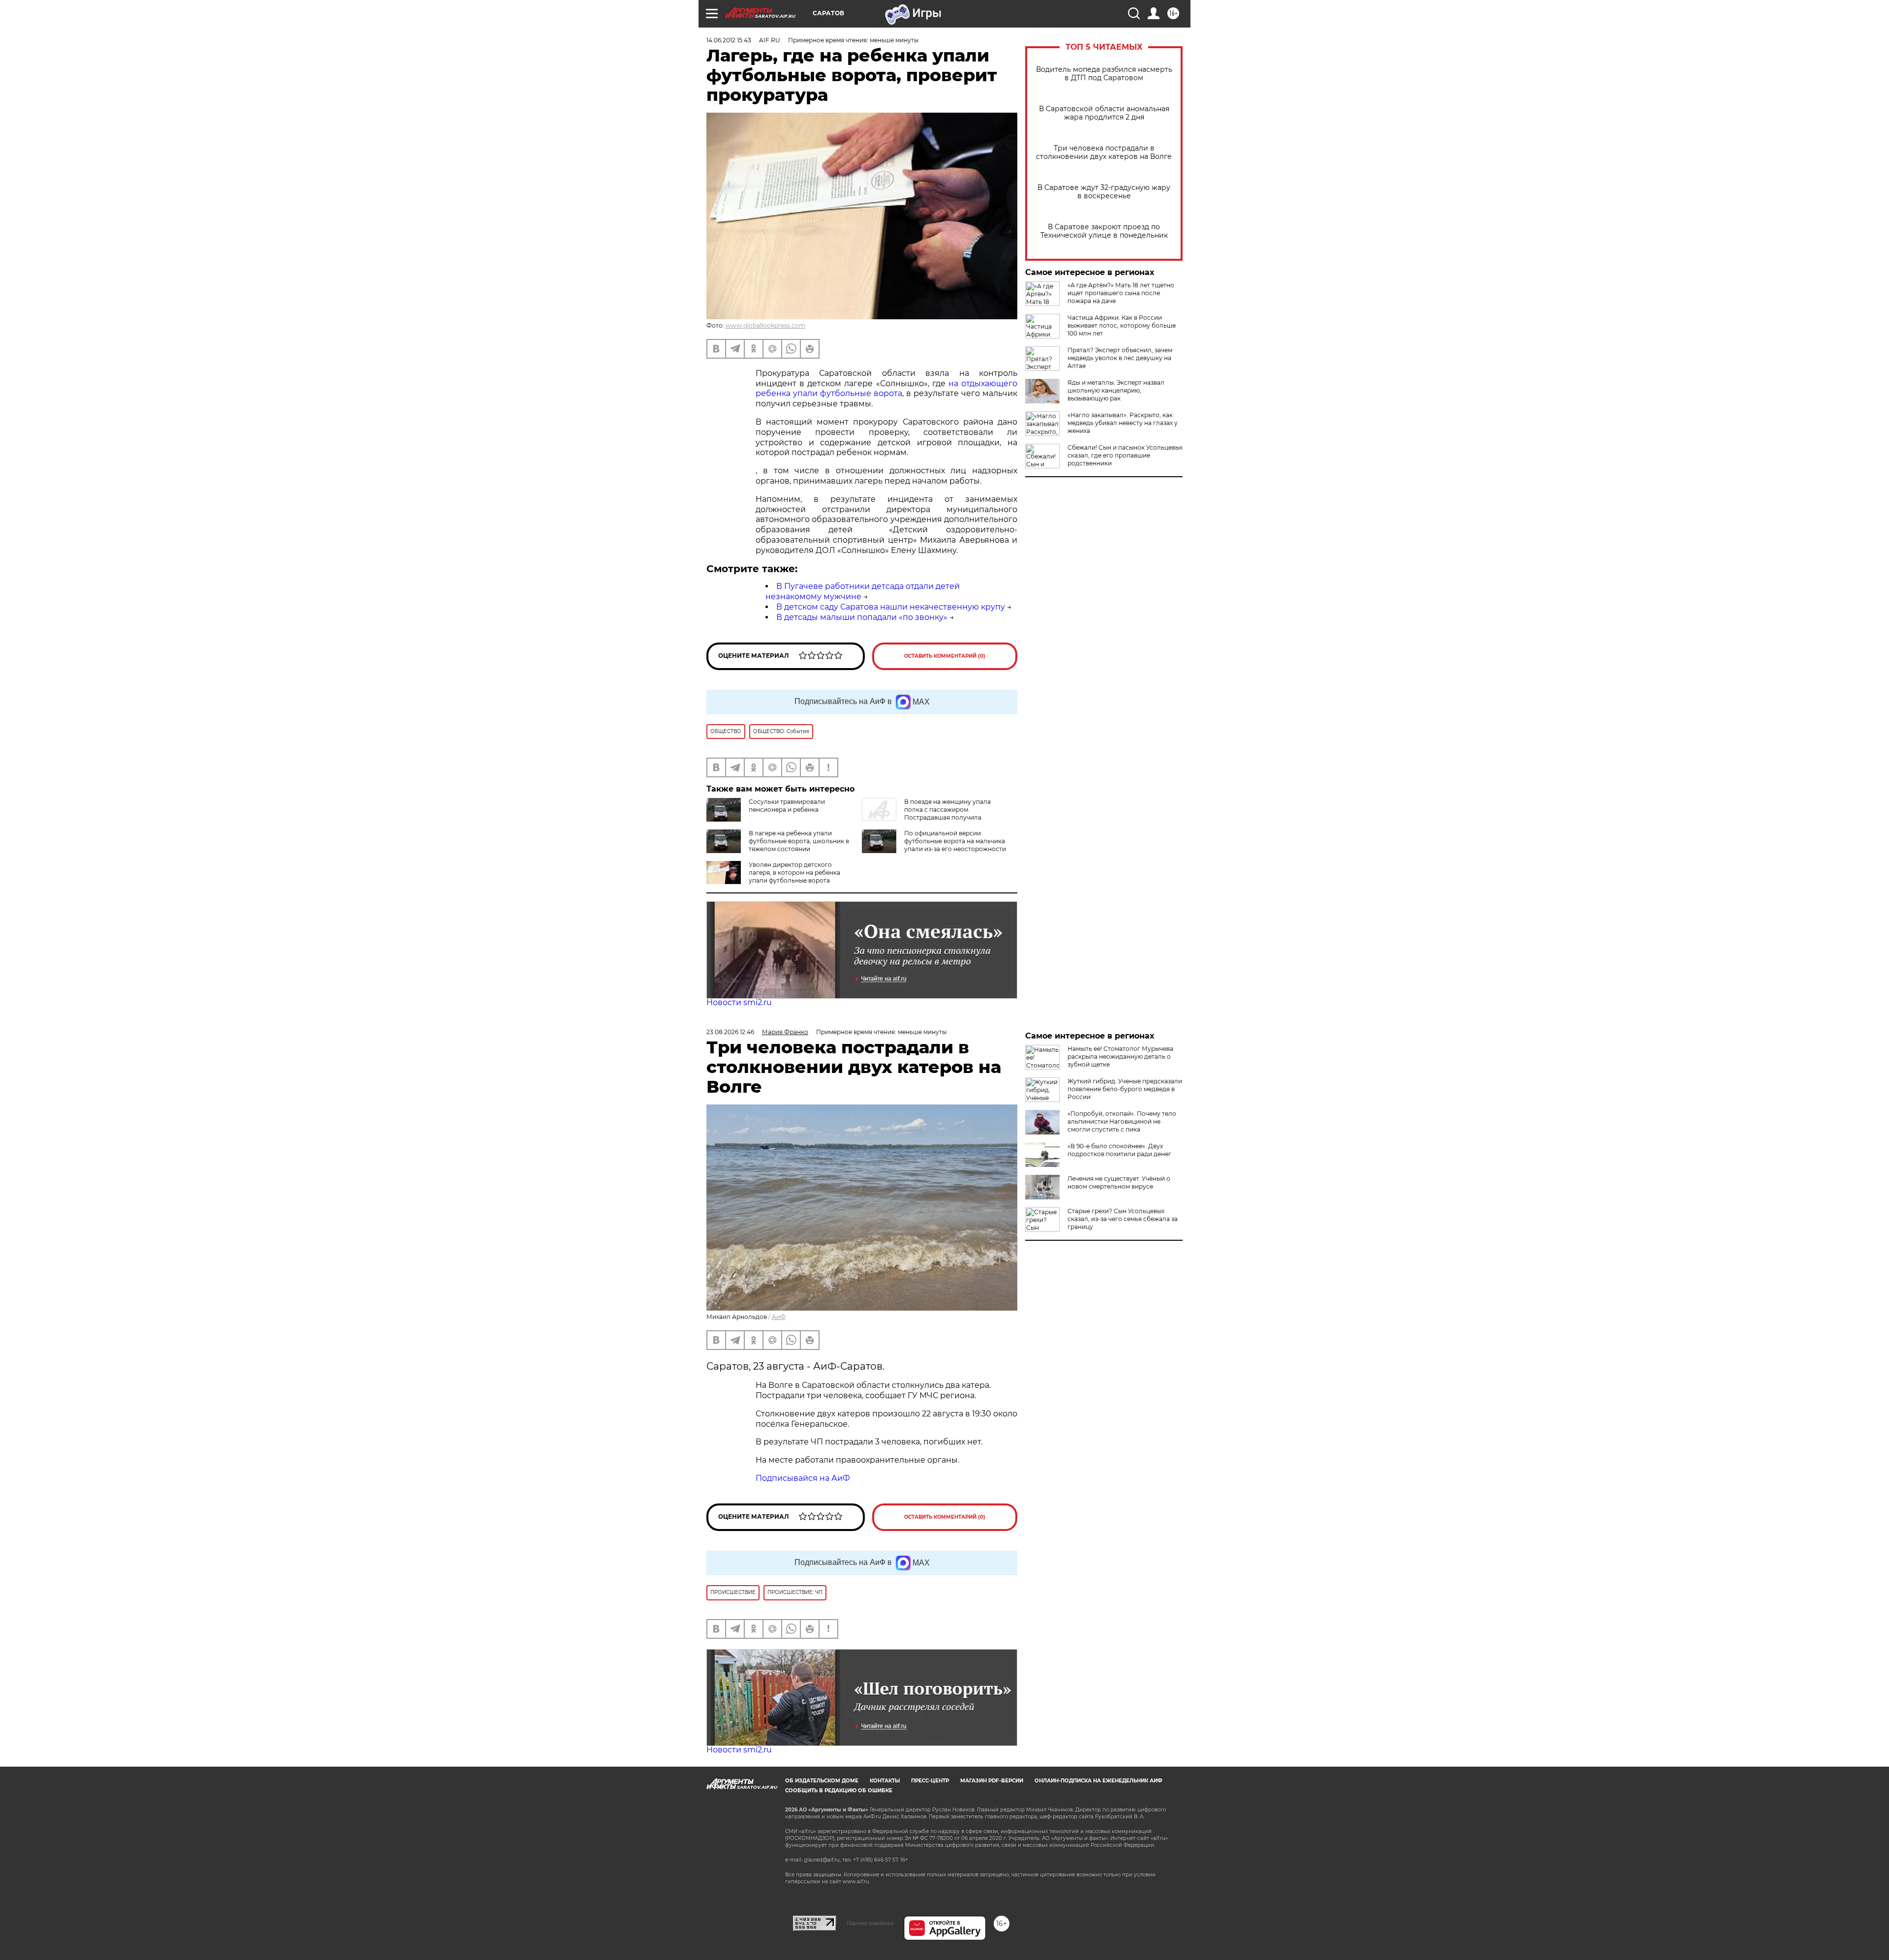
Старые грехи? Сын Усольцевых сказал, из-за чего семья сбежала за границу (1123, 1219)
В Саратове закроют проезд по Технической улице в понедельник (1104, 231)
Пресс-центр (930, 1781)
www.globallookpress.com (765, 325)
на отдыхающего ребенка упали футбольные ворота (886, 389)
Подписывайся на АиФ (803, 1478)
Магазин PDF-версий (992, 1781)
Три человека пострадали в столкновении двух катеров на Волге (1104, 153)
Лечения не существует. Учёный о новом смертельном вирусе (1119, 1182)
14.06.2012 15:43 (729, 40)
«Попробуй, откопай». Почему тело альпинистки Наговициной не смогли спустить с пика (1122, 1121)
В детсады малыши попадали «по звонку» (862, 617)
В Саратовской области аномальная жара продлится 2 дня (1104, 113)
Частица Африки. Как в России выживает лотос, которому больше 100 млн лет (1122, 325)
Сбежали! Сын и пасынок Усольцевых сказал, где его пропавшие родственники (1125, 455)
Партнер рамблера (870, 1923)
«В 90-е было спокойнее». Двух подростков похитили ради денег (1119, 1150)
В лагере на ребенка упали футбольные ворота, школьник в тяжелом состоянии (799, 841)
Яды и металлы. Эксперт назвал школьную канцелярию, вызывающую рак (1116, 390)
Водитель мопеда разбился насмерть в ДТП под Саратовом (1104, 74)
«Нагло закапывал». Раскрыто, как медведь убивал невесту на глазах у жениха (1123, 423)
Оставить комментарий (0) (945, 656)
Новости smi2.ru (739, 1002)
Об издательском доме (822, 1781)
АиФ (779, 1317)
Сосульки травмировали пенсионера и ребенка (787, 806)
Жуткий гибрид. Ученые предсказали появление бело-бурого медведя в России (1125, 1089)
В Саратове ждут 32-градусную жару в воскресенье (1104, 192)
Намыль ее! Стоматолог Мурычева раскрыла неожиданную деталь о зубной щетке (1120, 1057)
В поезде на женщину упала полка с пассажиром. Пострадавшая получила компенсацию (926, 813)
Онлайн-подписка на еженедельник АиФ (1098, 1781)
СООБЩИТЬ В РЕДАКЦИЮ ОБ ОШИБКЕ (839, 1791)
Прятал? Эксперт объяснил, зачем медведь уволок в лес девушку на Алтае (1120, 358)
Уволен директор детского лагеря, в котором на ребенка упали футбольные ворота (794, 873)
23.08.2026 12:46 (730, 1032)
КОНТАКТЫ (885, 1781)
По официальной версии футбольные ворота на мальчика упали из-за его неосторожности (955, 841)
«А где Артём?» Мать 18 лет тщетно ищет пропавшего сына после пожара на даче (1121, 293)
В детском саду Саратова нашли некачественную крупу (891, 607)
